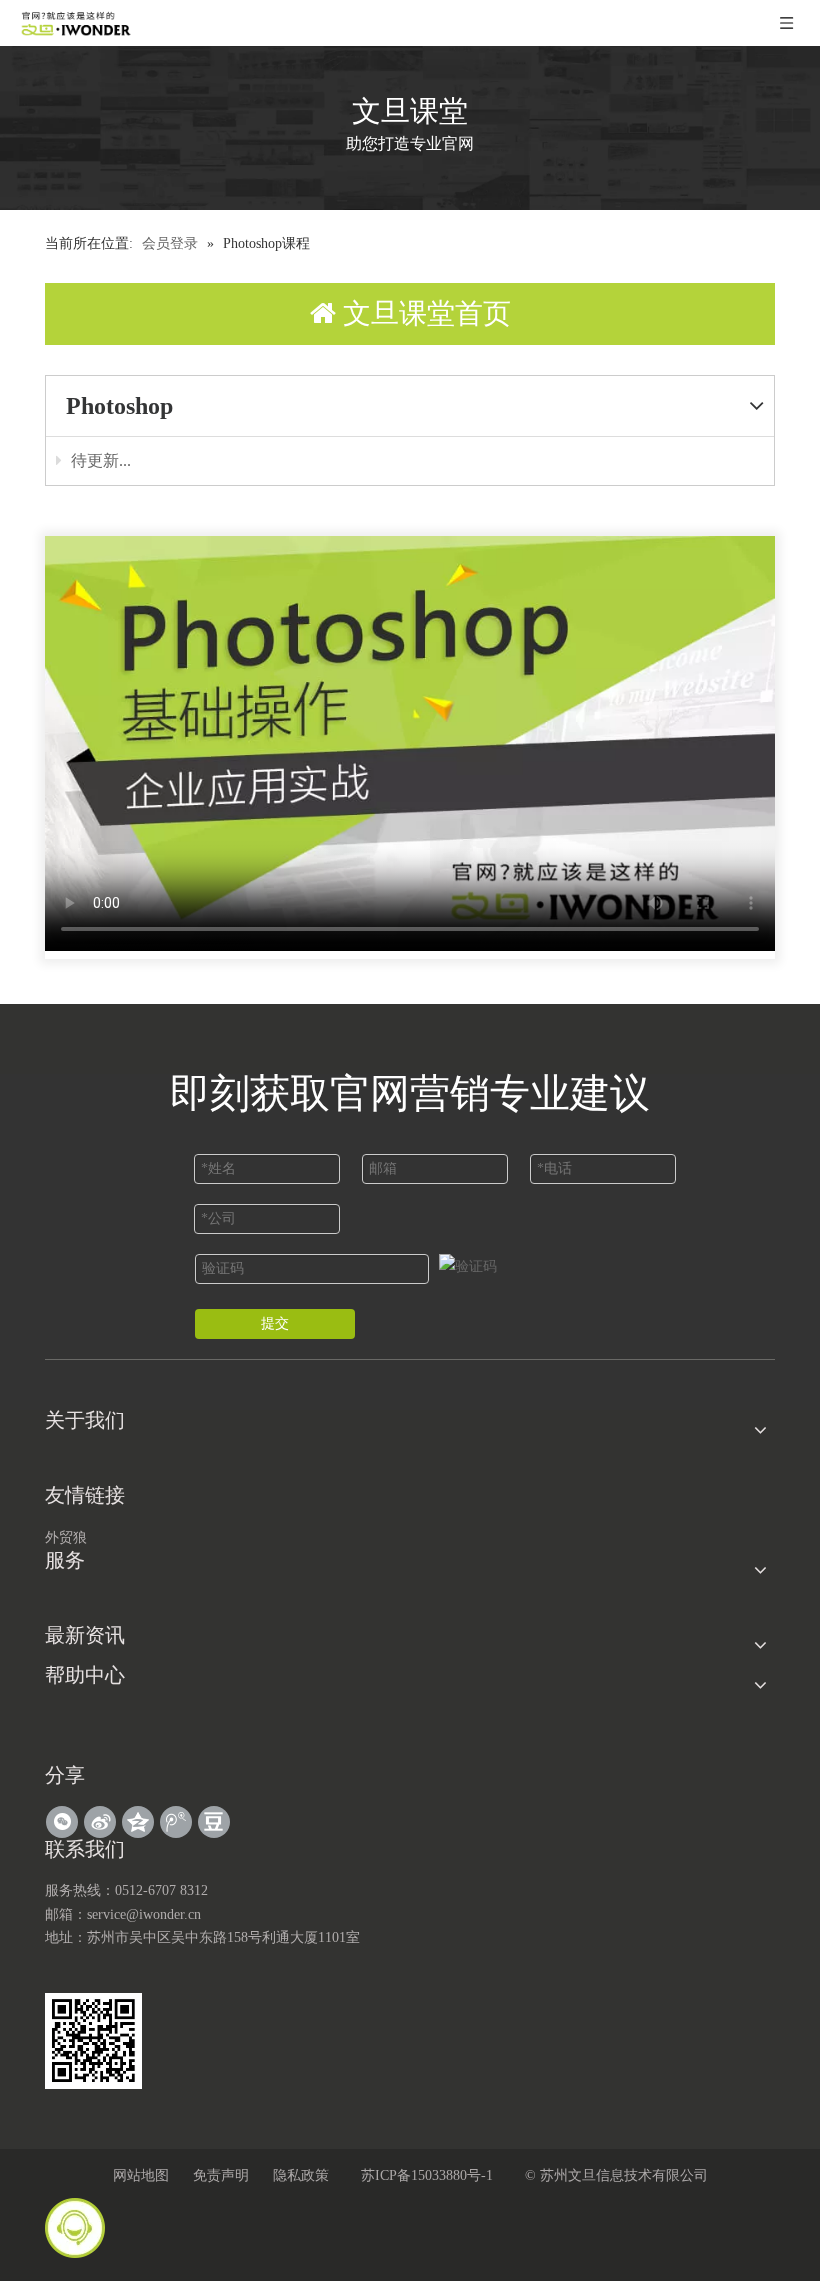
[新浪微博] (100, 1822)
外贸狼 (66, 1537)
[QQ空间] (138, 1822)
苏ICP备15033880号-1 (427, 2175)
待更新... (99, 460)
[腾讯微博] (176, 1822)
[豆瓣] (214, 1822)
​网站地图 (141, 2175)
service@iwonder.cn (144, 1914)
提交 (275, 1323)
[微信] (62, 1822)
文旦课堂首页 (423, 313)
